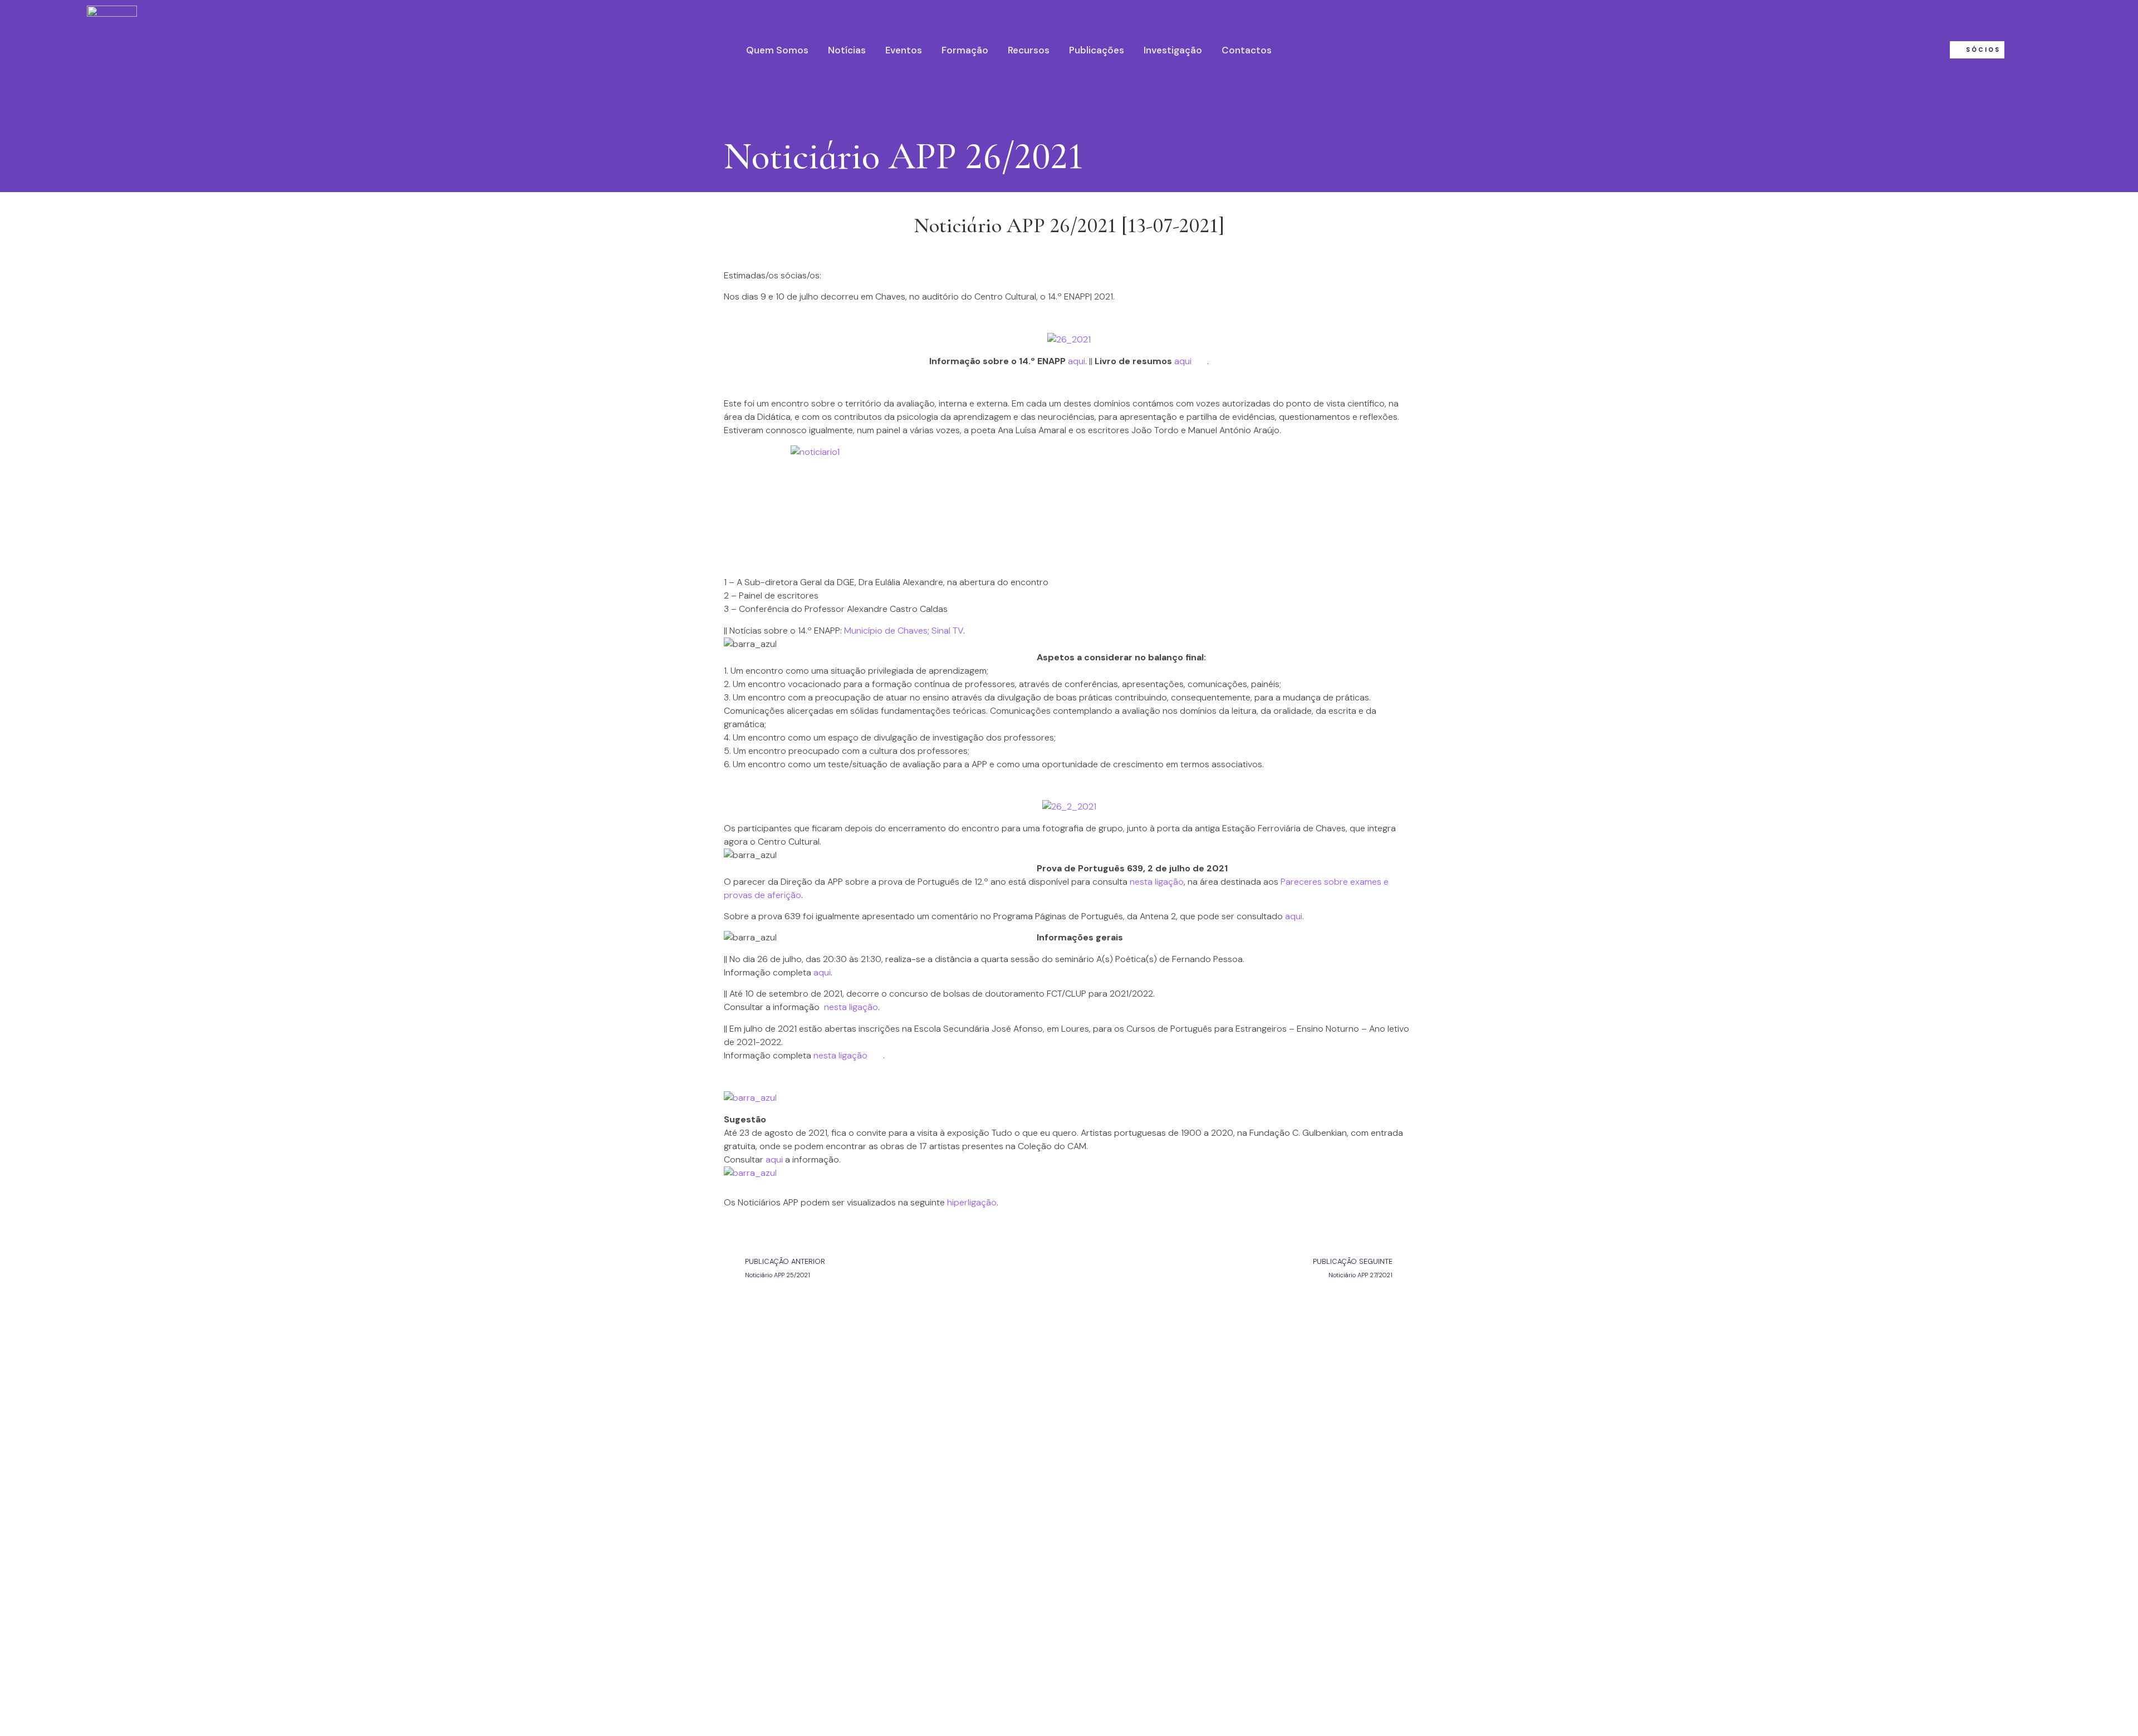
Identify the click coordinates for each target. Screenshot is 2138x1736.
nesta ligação (1157, 882)
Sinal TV (947, 631)
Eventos (904, 50)
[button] (1977, 50)
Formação (965, 50)
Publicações (1097, 50)
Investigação (1173, 50)
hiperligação (972, 1202)
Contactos (1247, 50)
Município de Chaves (886, 631)
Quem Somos (777, 50)
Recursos (1029, 50)
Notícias (847, 50)
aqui (1077, 361)
